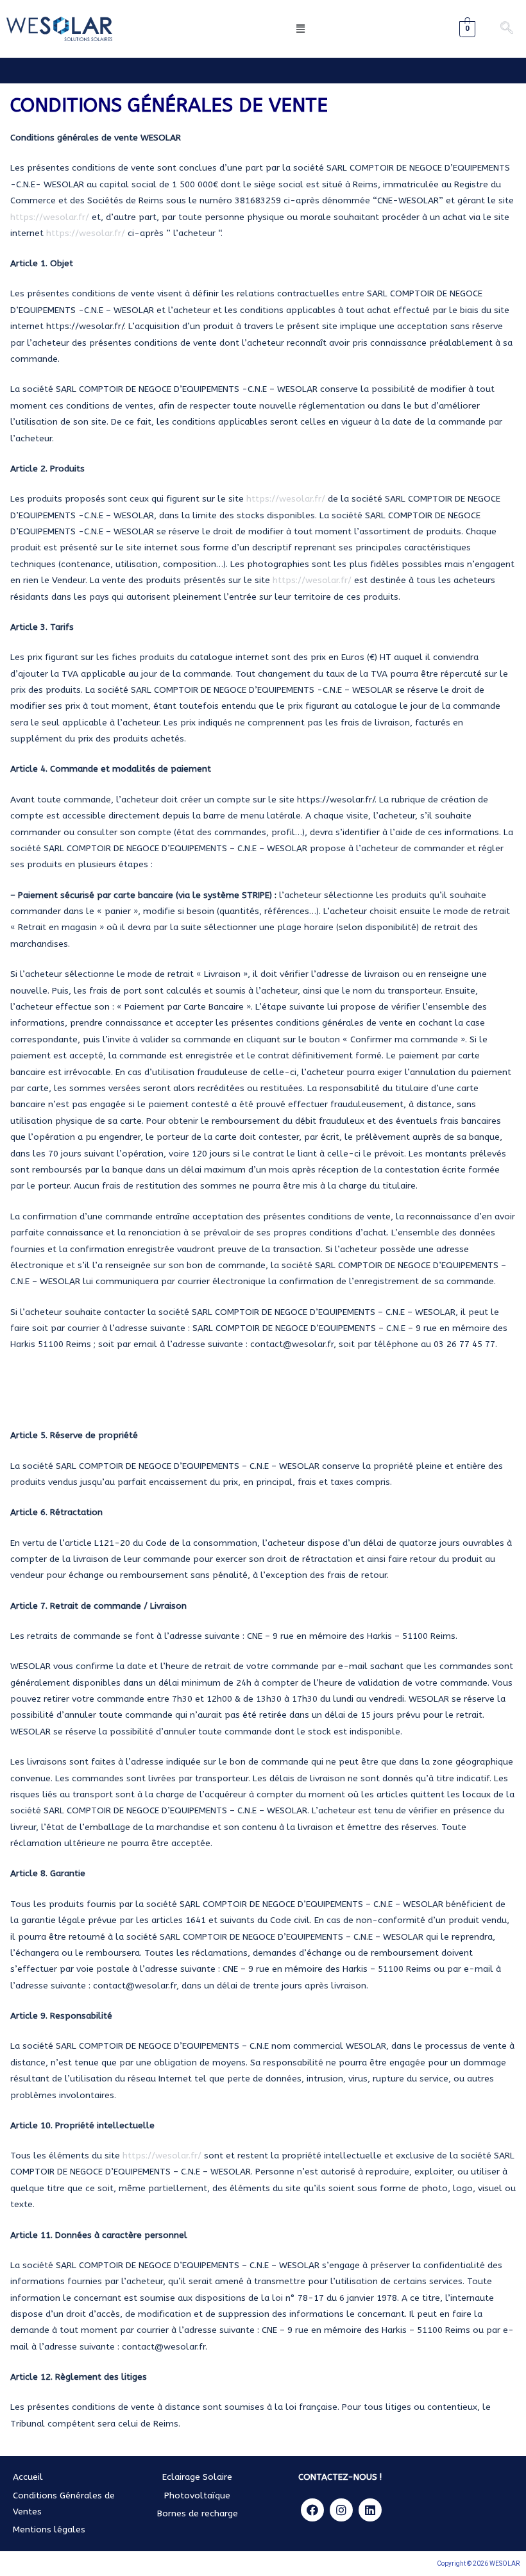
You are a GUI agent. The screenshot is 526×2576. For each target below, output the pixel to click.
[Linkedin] (370, 2510)
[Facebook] (312, 2510)
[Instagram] (341, 2510)
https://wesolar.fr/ (50, 217)
